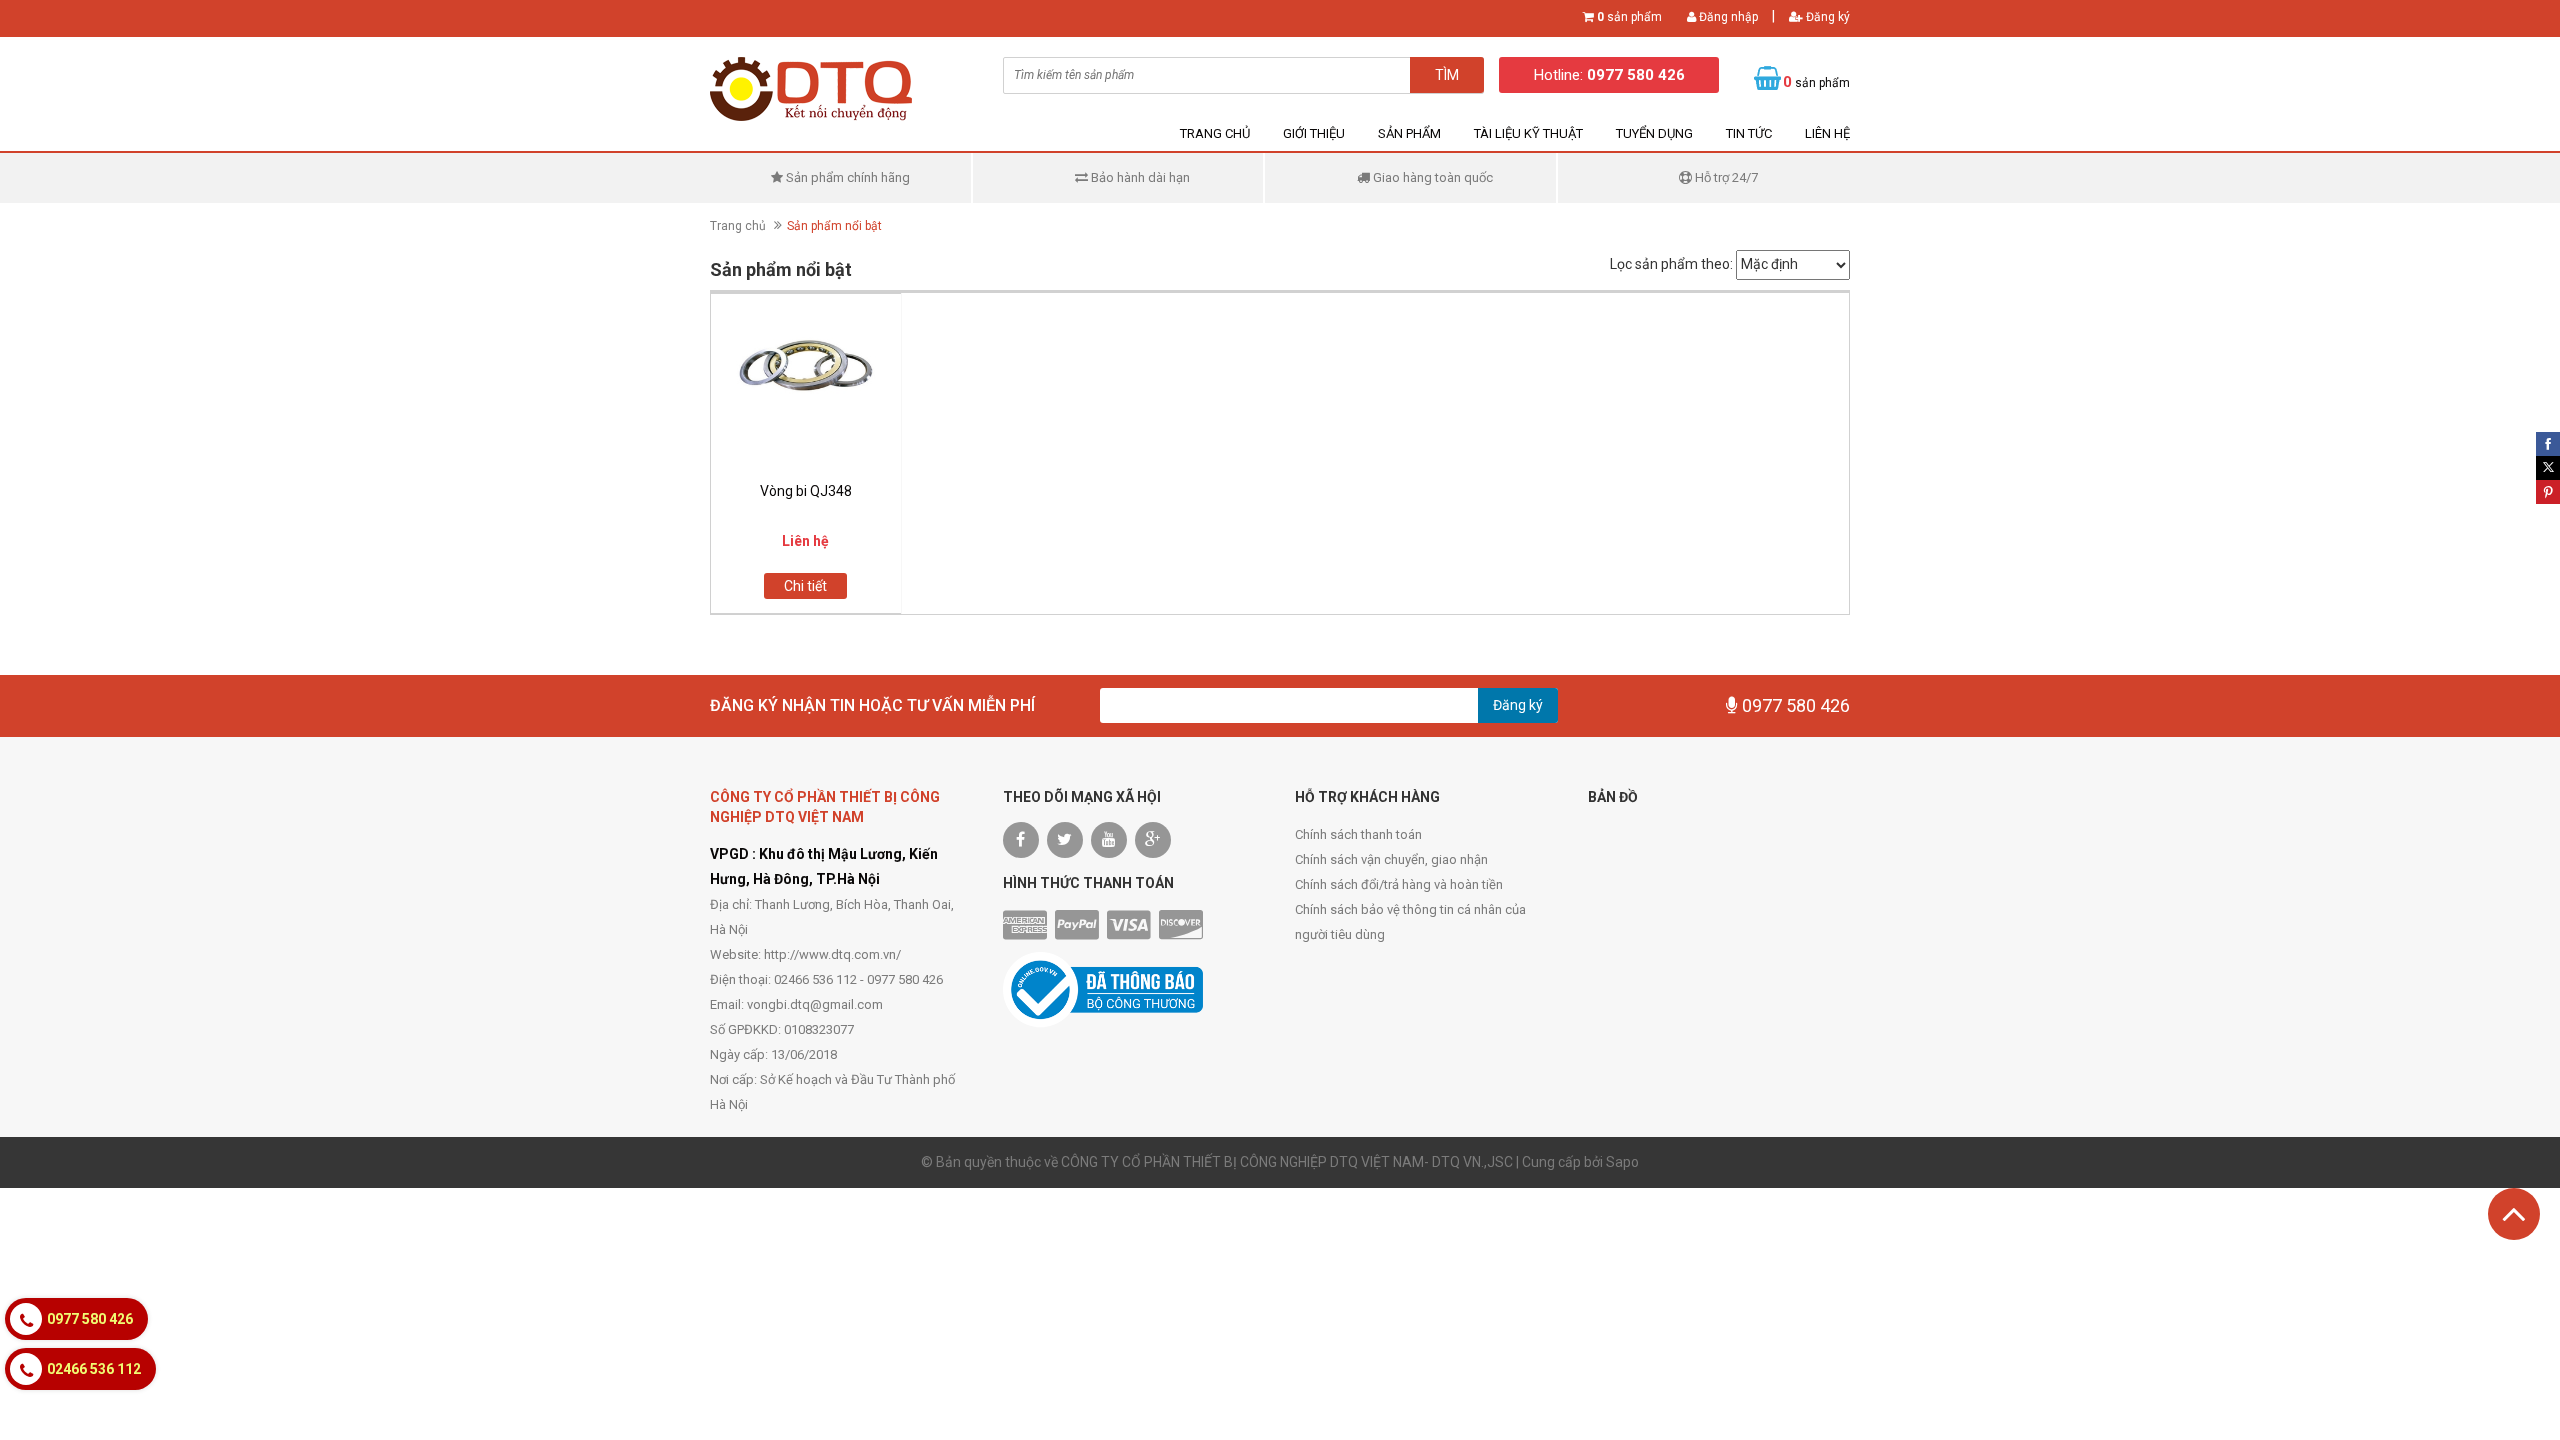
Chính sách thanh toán (1358, 834)
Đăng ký (1826, 17)
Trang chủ (1215, 133)
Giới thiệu (1314, 133)
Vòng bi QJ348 (806, 491)
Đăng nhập (1727, 17)
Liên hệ (1827, 133)
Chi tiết (805, 586)
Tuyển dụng (1654, 133)
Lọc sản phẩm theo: (1671, 264)
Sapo (1622, 1162)
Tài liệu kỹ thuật (1528, 133)
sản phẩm (1629, 17)
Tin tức (1749, 133)
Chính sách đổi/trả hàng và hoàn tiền (1399, 884)
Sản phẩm (1409, 133)
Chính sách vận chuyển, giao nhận (1391, 859)
